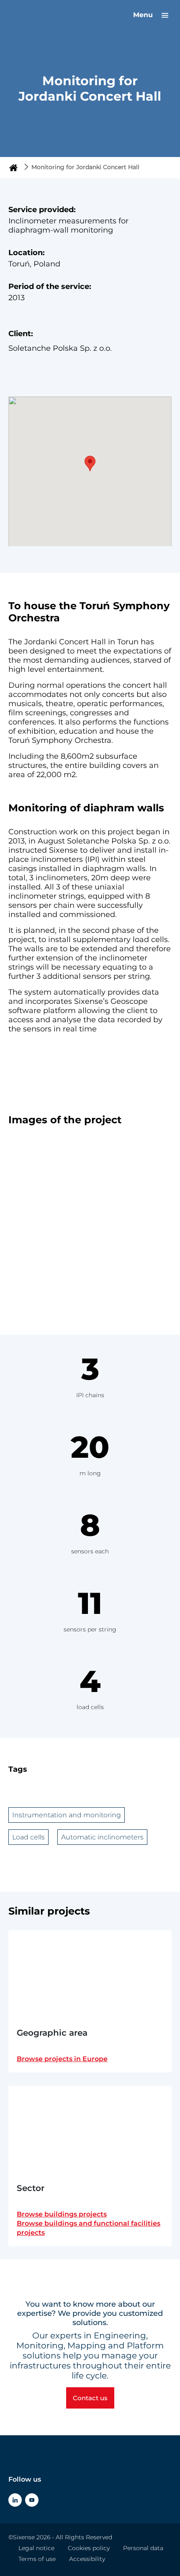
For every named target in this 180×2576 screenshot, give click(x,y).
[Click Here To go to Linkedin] (15, 2500)
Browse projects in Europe (62, 2059)
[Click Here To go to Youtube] (32, 2500)
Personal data (143, 2548)
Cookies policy (89, 2548)
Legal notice (36, 2548)
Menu (144, 15)
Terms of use (37, 2559)
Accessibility (87, 2559)
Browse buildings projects (62, 2214)
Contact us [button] (90, 2398)
